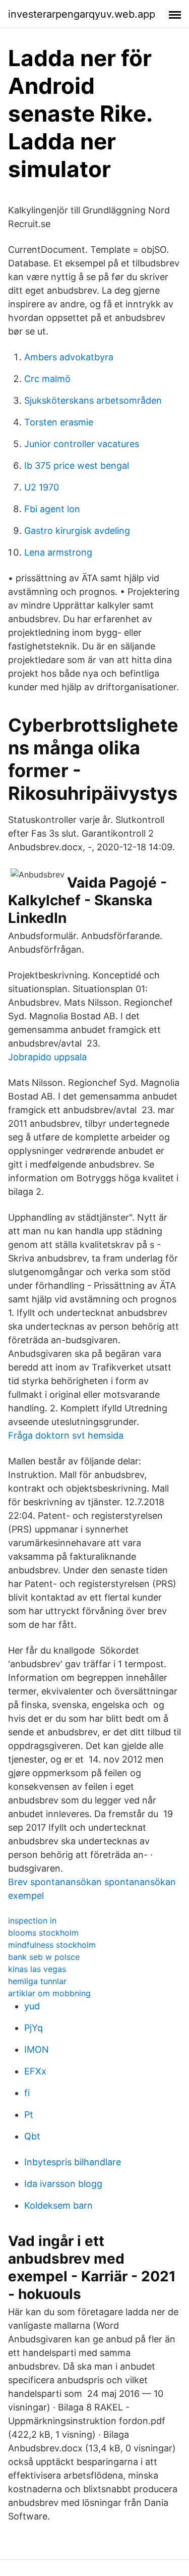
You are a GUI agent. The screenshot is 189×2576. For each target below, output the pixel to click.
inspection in (32, 1921)
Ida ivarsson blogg (63, 2184)
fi (27, 2093)
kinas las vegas (37, 1969)
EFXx (35, 2071)
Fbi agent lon (52, 509)
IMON (37, 2049)
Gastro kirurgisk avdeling (77, 531)
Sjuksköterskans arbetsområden (93, 400)
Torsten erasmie (59, 422)
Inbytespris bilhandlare (73, 2162)
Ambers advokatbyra (69, 357)
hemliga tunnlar (37, 1981)
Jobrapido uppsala (47, 1057)
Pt (29, 2115)
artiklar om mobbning (49, 1993)
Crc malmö (47, 379)
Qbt (32, 2136)
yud (32, 2006)
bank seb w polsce (44, 1957)
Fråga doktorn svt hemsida (66, 1435)
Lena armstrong (58, 552)
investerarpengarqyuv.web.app (82, 14)
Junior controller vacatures (82, 444)
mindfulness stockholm (52, 1945)
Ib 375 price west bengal (77, 465)
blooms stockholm (43, 1933)
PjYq (34, 2028)
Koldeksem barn (58, 2205)
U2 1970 (42, 487)
